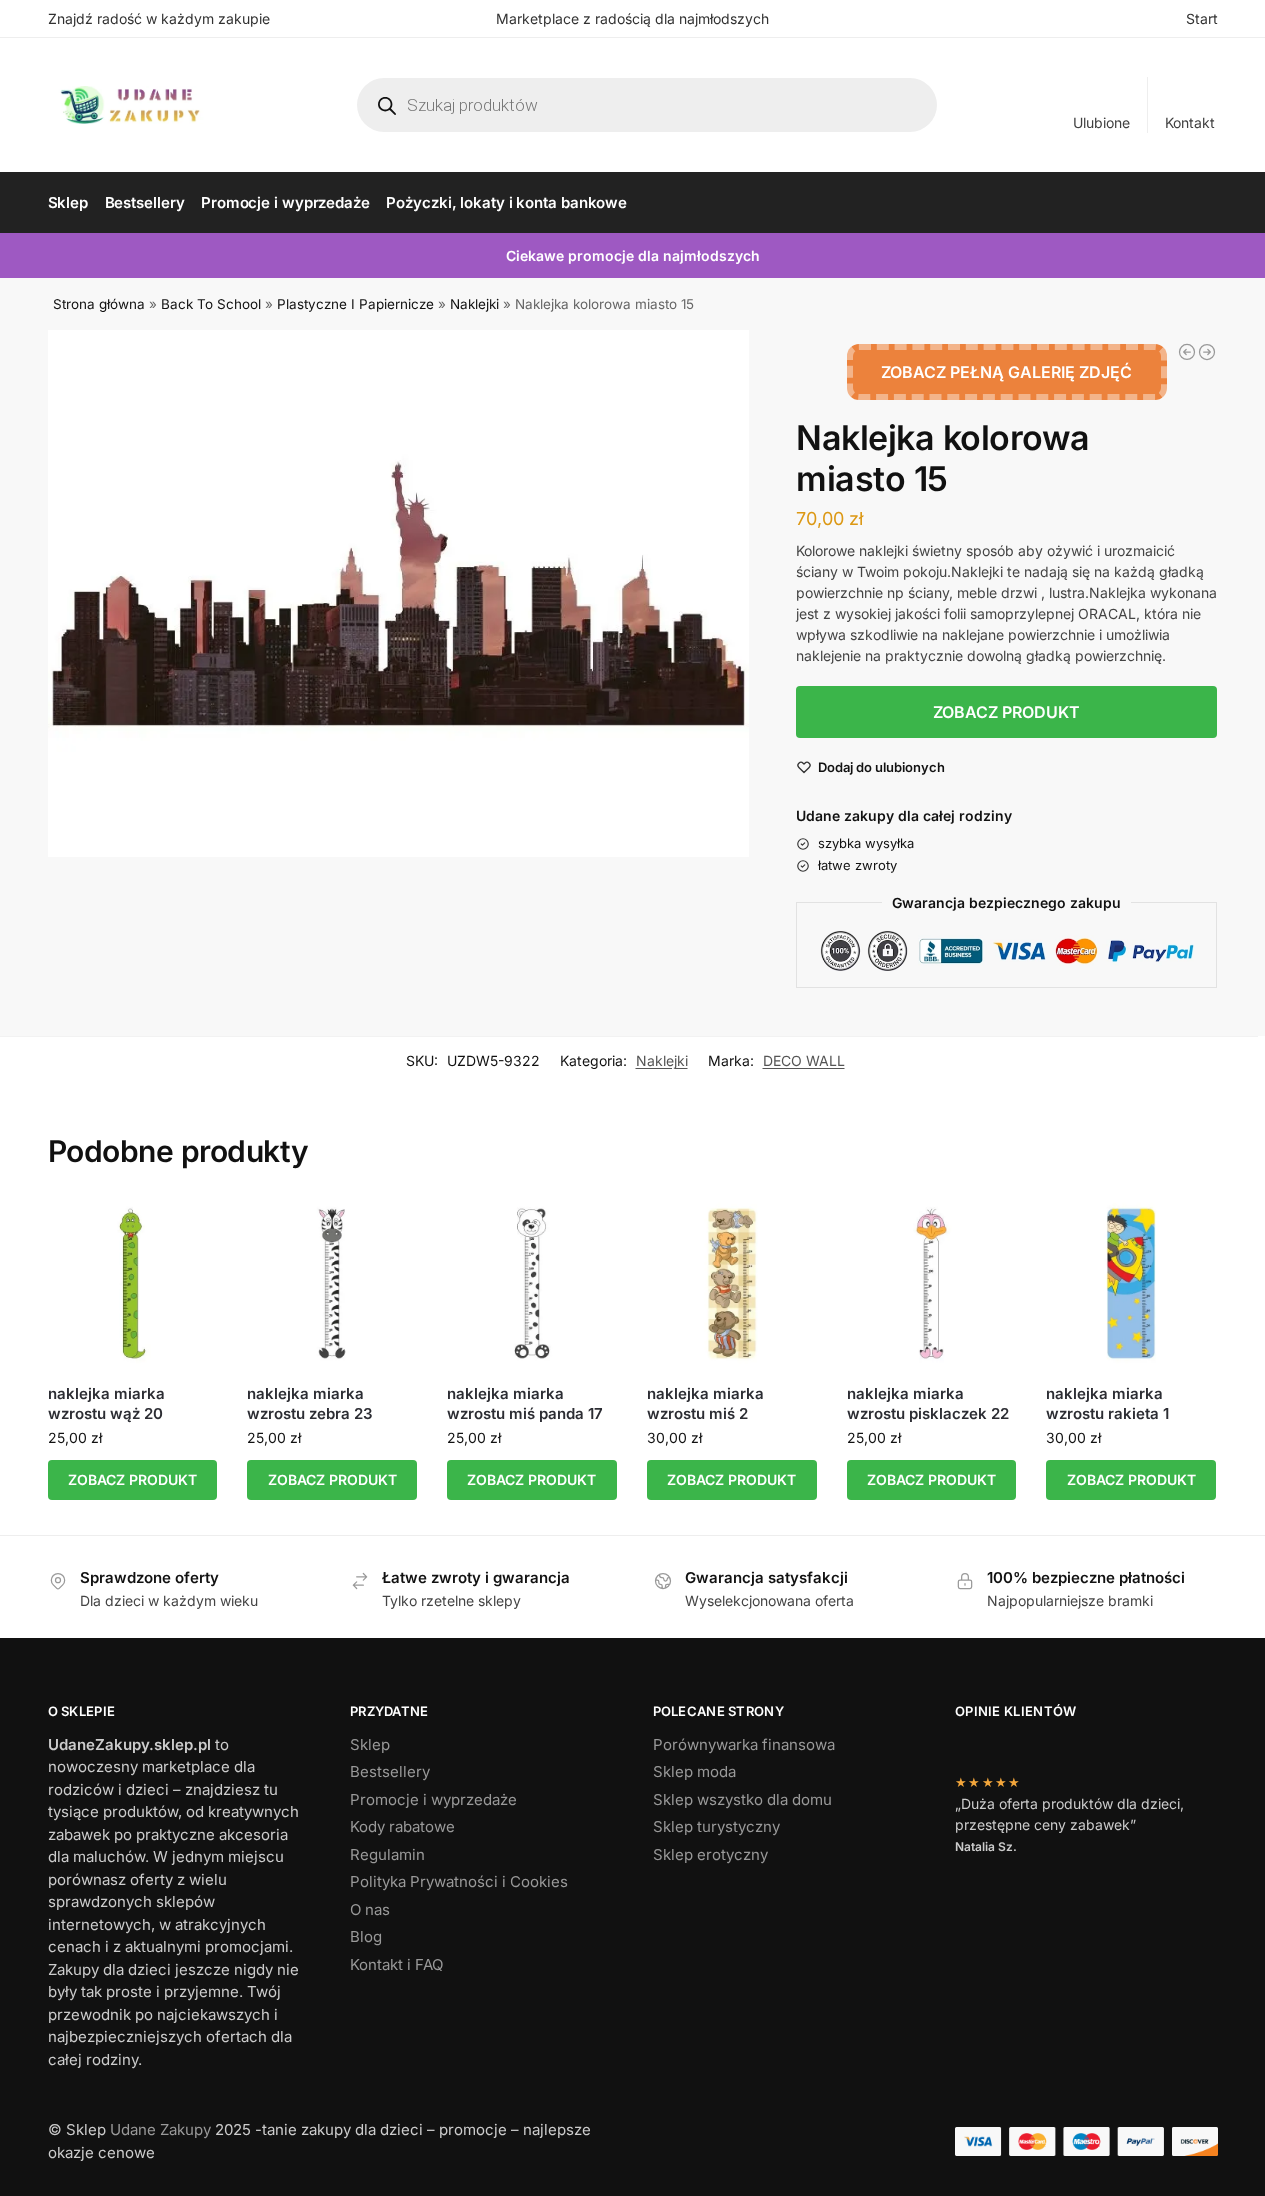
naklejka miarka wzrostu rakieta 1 (1107, 1403)
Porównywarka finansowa (744, 1744)
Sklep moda (694, 1771)
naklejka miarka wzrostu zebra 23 (310, 1403)
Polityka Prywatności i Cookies (459, 1881)
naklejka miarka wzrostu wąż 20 (106, 1403)
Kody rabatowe (402, 1826)
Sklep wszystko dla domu (742, 1799)
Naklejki (474, 304)
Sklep (370, 1744)
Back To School (211, 304)
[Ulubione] (187, 1228)
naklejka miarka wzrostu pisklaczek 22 (928, 1403)
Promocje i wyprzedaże (433, 1799)
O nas (370, 1909)
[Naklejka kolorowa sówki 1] (1207, 352)
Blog (366, 1936)
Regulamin (387, 1854)
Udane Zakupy (160, 2129)
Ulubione (1101, 122)
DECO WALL (804, 1060)
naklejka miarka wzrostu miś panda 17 (525, 1403)
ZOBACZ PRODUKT (1006, 712)
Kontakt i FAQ (396, 1964)
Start (1202, 18)
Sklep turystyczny (716, 1826)
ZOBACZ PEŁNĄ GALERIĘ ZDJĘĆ (1006, 372)
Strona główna (99, 304)
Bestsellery (390, 1771)
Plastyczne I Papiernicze (355, 304)
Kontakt (1190, 122)
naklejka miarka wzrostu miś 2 (705, 1403)
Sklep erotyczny (710, 1854)
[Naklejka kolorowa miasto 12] (1187, 352)
